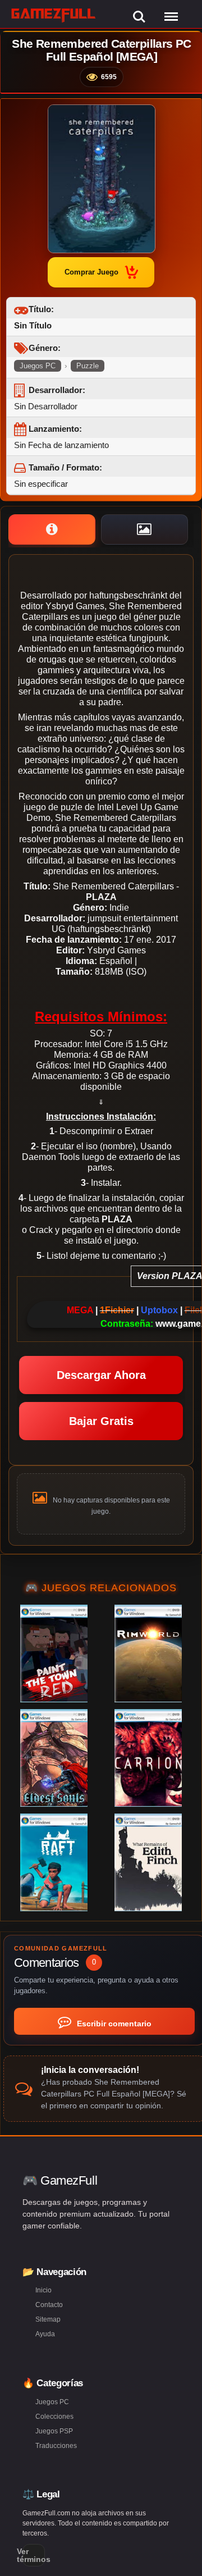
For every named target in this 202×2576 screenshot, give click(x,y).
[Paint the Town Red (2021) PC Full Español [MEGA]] (54, 1654)
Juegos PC (38, 366)
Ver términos (34, 2555)
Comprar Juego (91, 272)
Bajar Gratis (101, 1421)
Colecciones (54, 2417)
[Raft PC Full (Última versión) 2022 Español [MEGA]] (54, 1862)
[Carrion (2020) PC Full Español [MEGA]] (148, 1758)
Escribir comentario (113, 2024)
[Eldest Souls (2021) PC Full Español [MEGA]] (54, 1758)
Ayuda (45, 2334)
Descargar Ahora (101, 1375)
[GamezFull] (54, 15)
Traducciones (56, 2446)
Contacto (49, 2305)
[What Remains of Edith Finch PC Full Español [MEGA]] (148, 1862)
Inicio (43, 2290)
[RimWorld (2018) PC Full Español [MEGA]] (148, 1654)
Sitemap (48, 2319)
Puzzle (88, 366)
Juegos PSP (54, 2431)
